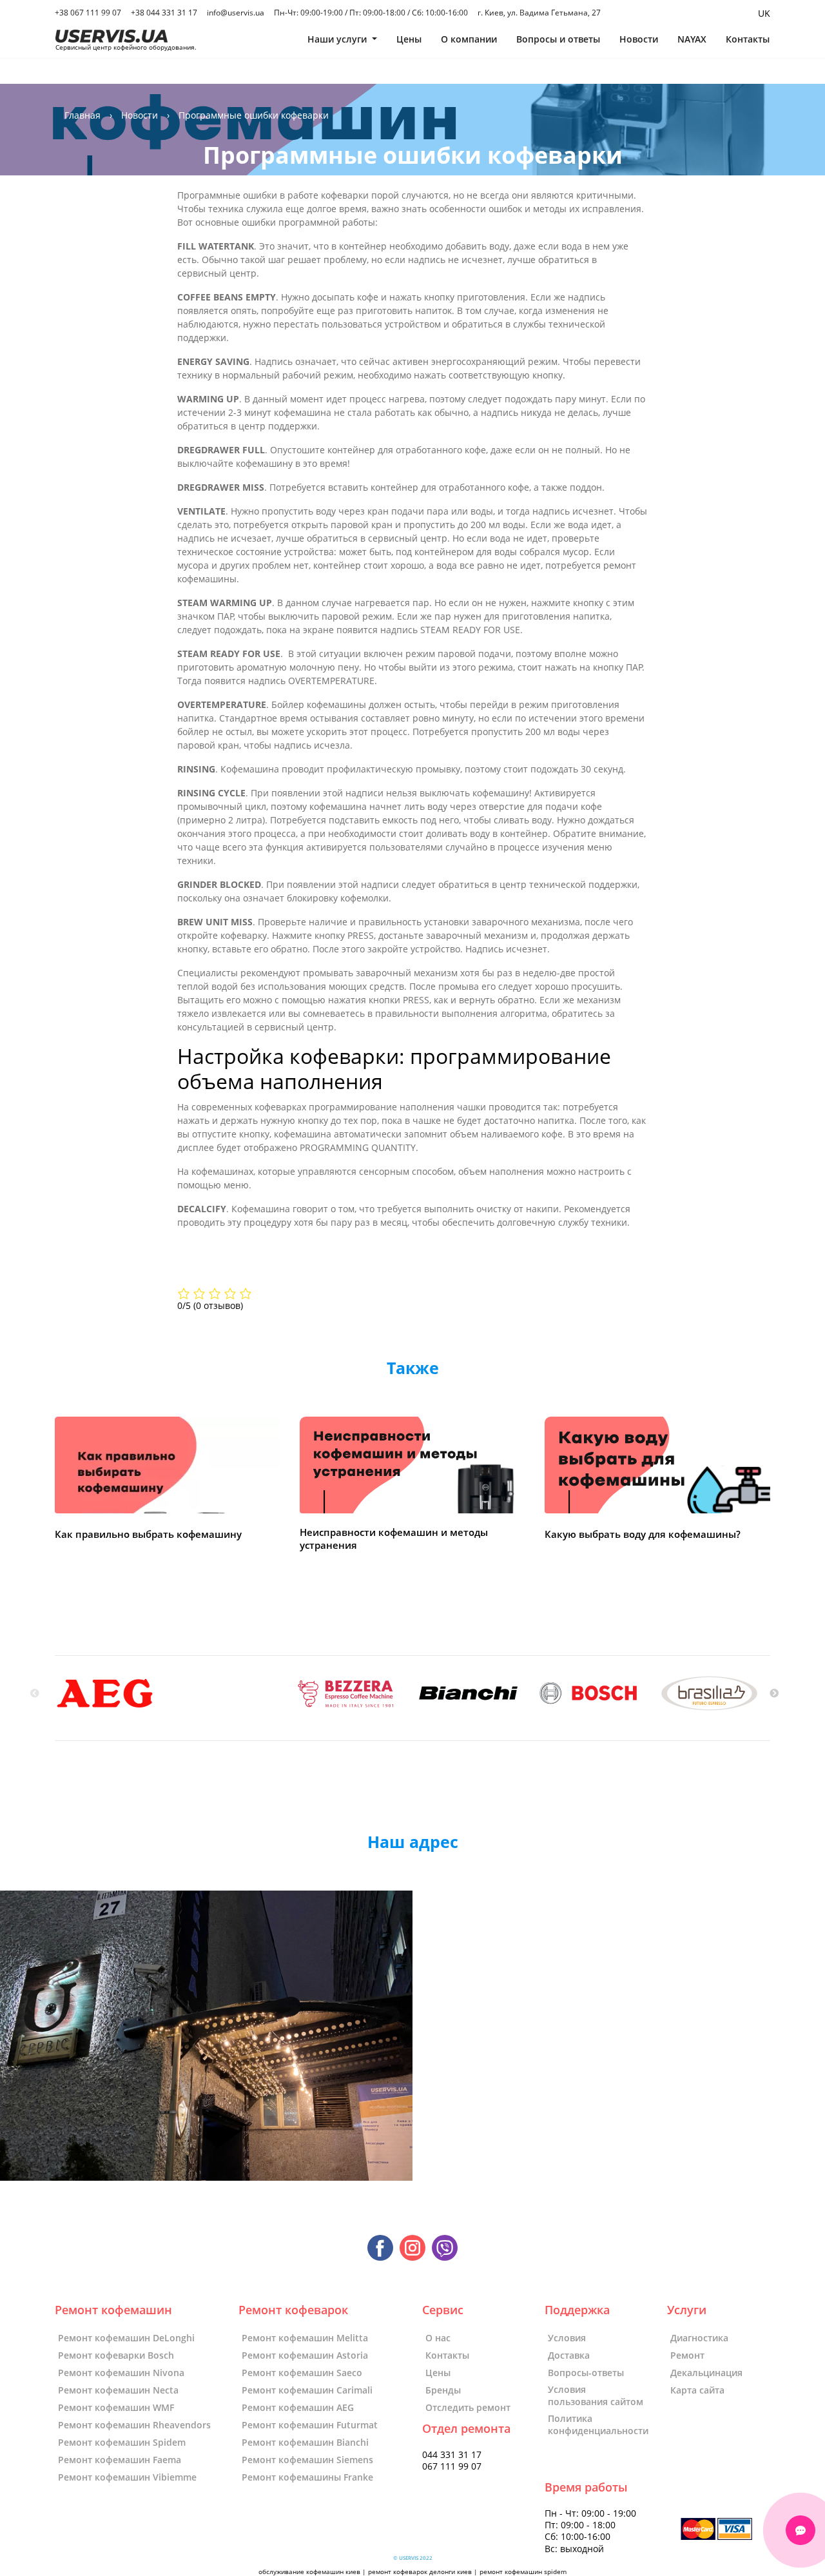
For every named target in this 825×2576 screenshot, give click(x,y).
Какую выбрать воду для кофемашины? (643, 1534)
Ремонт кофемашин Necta (118, 2390)
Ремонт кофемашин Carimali (307, 2390)
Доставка (569, 2355)
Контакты (748, 39)
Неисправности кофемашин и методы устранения (394, 1539)
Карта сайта (697, 2390)
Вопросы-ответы (586, 2373)
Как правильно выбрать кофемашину (148, 1534)
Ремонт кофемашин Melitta (305, 2338)
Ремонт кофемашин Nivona (121, 2373)
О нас (438, 2338)
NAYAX (692, 39)
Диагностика (699, 2338)
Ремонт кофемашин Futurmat (310, 2425)
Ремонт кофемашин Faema (120, 2460)
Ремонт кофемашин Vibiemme (127, 2477)
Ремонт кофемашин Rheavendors (134, 2425)
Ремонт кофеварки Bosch (116, 2355)
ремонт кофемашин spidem (523, 2572)
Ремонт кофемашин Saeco (302, 2373)
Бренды (443, 2390)
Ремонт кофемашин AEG (298, 2407)
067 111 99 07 (452, 2466)
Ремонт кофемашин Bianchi (305, 2442)
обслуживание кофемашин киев (309, 2572)
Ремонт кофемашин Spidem (122, 2442)
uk (764, 13)
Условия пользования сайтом (596, 2395)
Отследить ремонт (468, 2407)
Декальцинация (706, 2373)
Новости (639, 39)
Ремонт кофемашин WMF (116, 2407)
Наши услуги (338, 39)
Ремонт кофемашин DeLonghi (126, 2338)
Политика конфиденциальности (598, 2424)
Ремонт (687, 2355)
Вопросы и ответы (558, 39)
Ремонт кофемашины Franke (307, 2477)
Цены (409, 39)
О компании (469, 39)
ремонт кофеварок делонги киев (420, 2572)
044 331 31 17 (452, 2455)
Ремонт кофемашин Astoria (305, 2355)
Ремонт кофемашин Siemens (307, 2460)
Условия (567, 2338)
